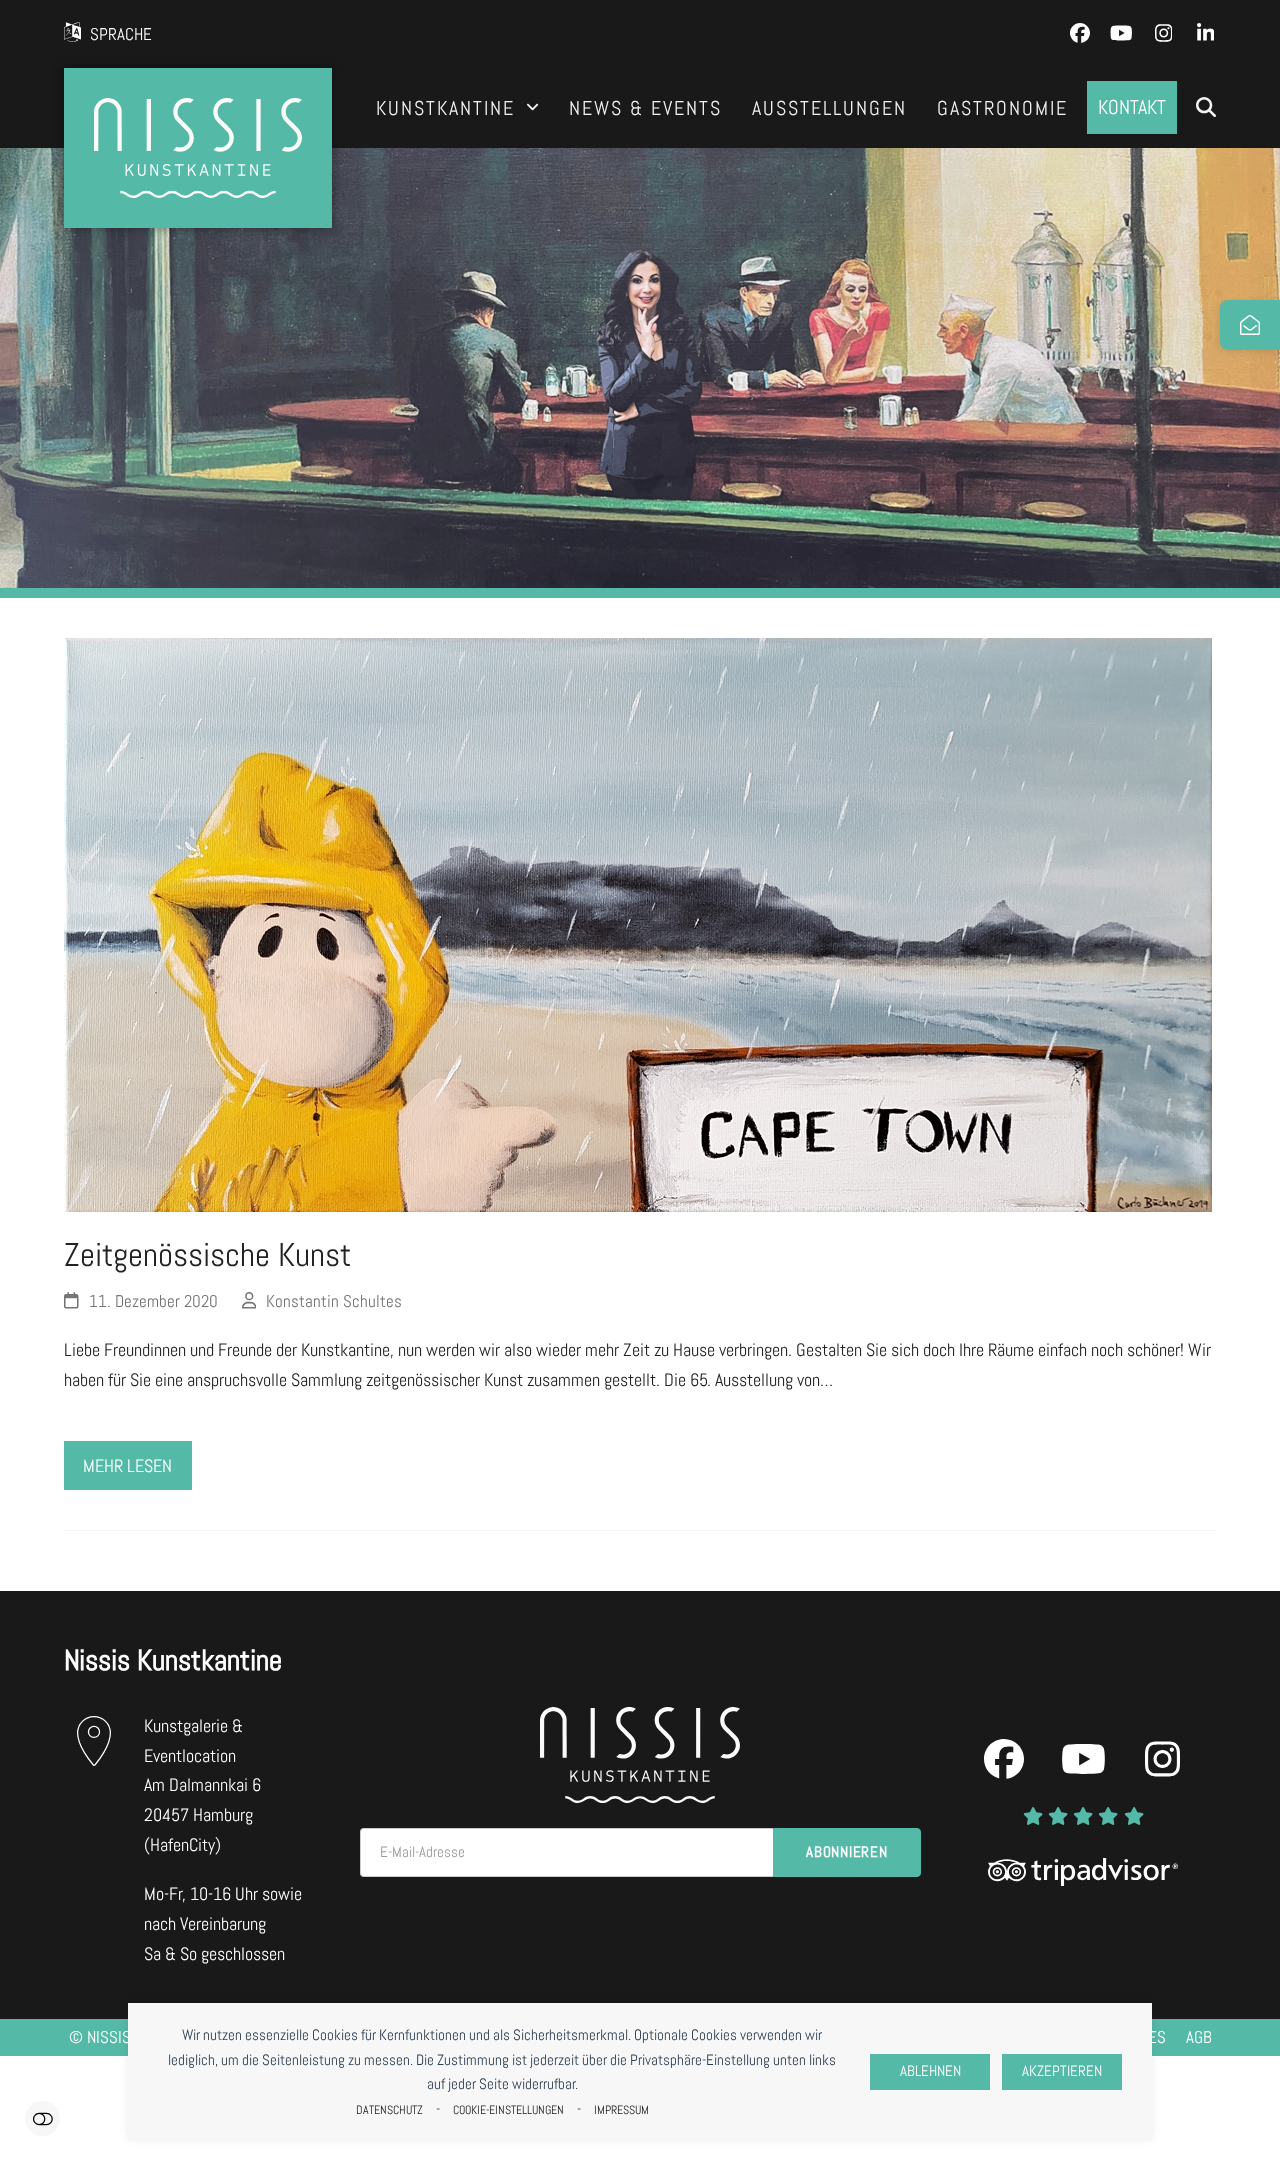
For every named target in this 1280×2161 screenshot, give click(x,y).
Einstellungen (42, 2118)
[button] (1206, 108)
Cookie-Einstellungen (508, 2110)
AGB (1199, 2037)
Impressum (621, 2110)
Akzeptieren (1062, 2071)
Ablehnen (930, 2071)
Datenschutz (389, 2110)
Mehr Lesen (127, 1465)
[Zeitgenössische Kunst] (638, 923)
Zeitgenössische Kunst (207, 1254)
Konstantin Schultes (334, 1301)
